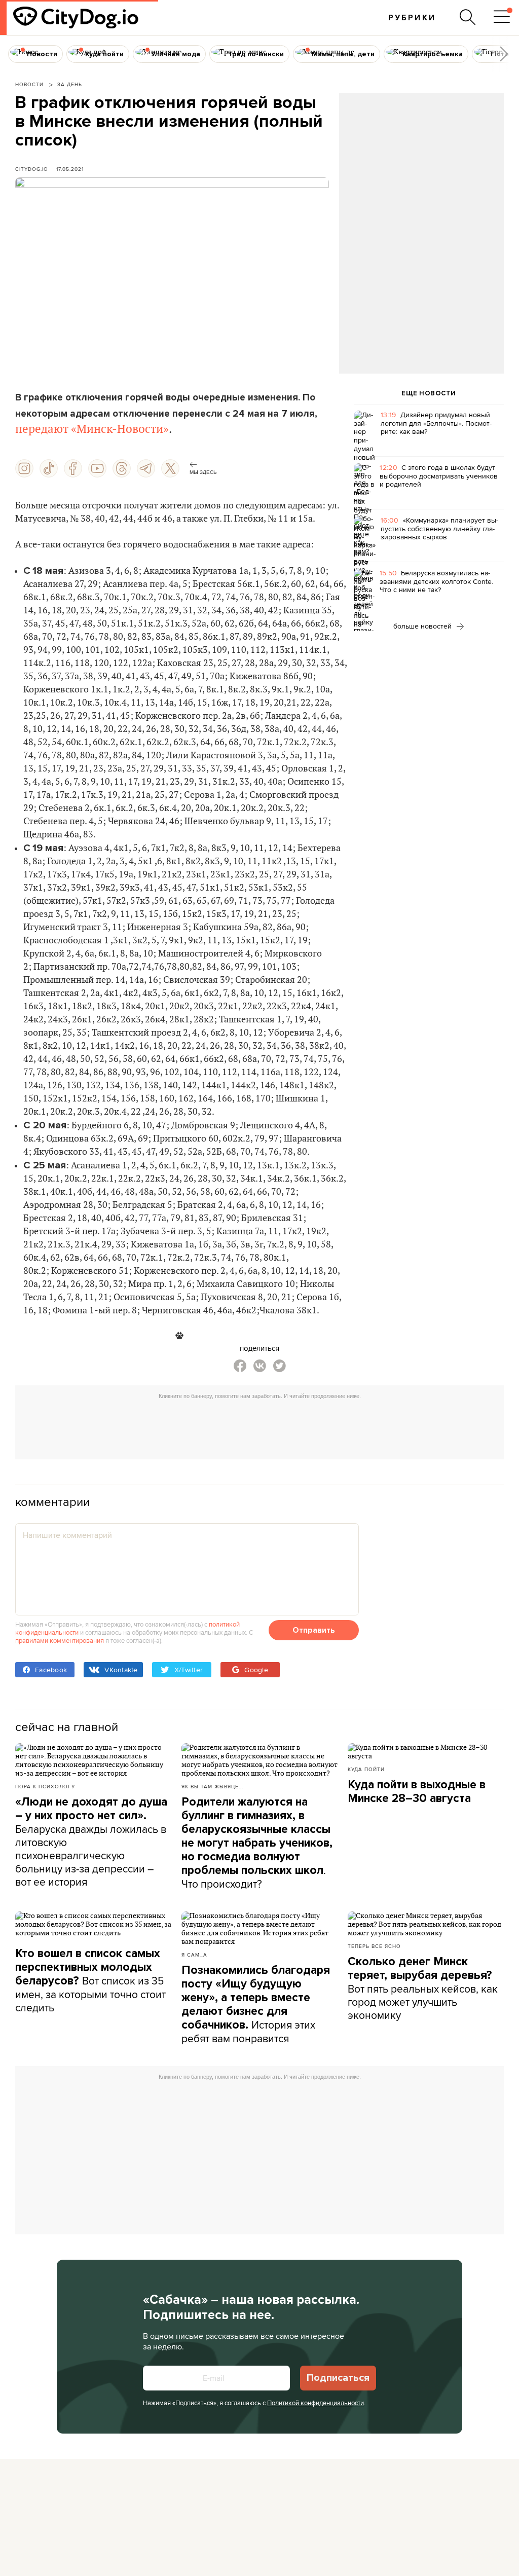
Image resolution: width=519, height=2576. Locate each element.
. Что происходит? (257, 1843)
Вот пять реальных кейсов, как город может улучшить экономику (423, 1989)
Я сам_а (194, 1955)
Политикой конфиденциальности (316, 2403)
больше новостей (423, 626)
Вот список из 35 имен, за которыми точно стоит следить (90, 1981)
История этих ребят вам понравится (256, 2004)
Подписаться (338, 2378)
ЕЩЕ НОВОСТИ (429, 393)
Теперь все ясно (374, 1946)
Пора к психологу (45, 1786)
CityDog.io (32, 169)
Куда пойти (366, 1769)
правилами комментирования (60, 1640)
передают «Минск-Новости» (92, 429)
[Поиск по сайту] (468, 17)
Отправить (314, 1630)
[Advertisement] (421, 175)
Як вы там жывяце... (212, 1786)
